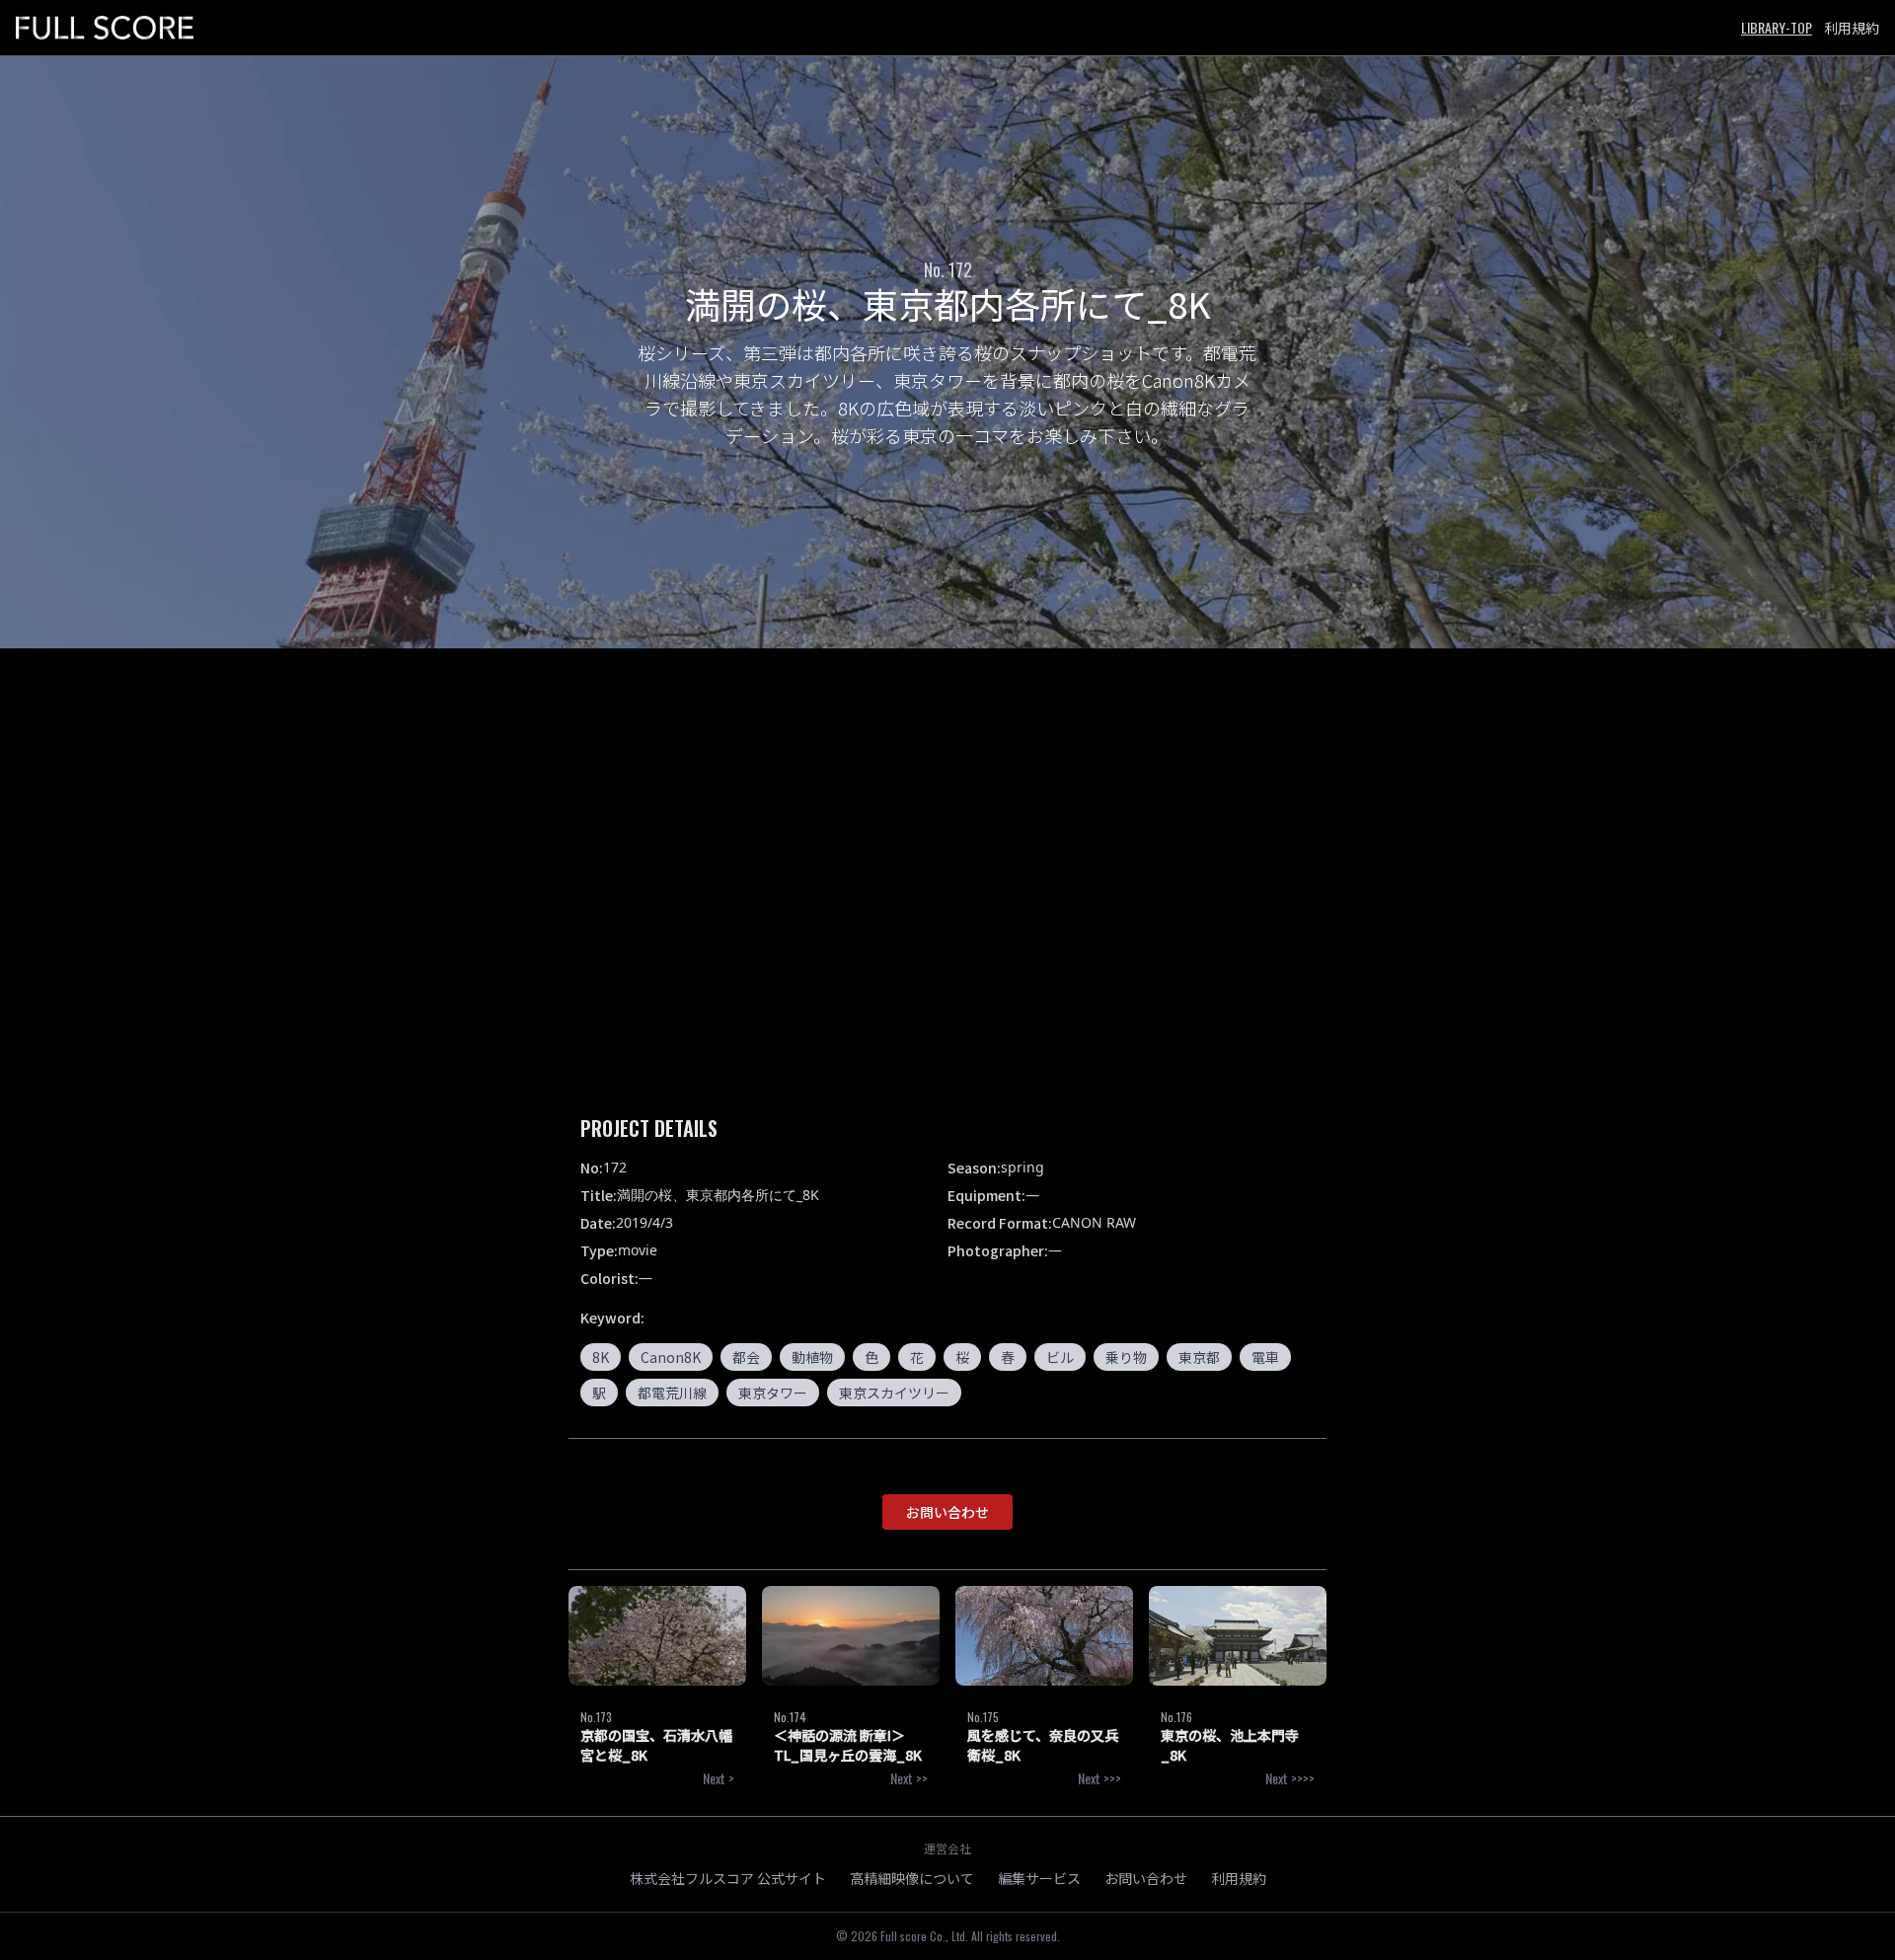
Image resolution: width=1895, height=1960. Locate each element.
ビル (1060, 1357)
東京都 (1199, 1357)
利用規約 (1852, 28)
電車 (1265, 1357)
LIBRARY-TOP (1777, 27)
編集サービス (1039, 1878)
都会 (746, 1357)
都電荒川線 (672, 1393)
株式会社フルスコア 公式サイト (728, 1878)
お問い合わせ (947, 1512)
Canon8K (671, 1357)
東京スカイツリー (894, 1393)
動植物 (812, 1357)
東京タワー (773, 1393)
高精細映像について (912, 1878)
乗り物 (1126, 1357)
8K (601, 1357)
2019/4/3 (644, 1222)
